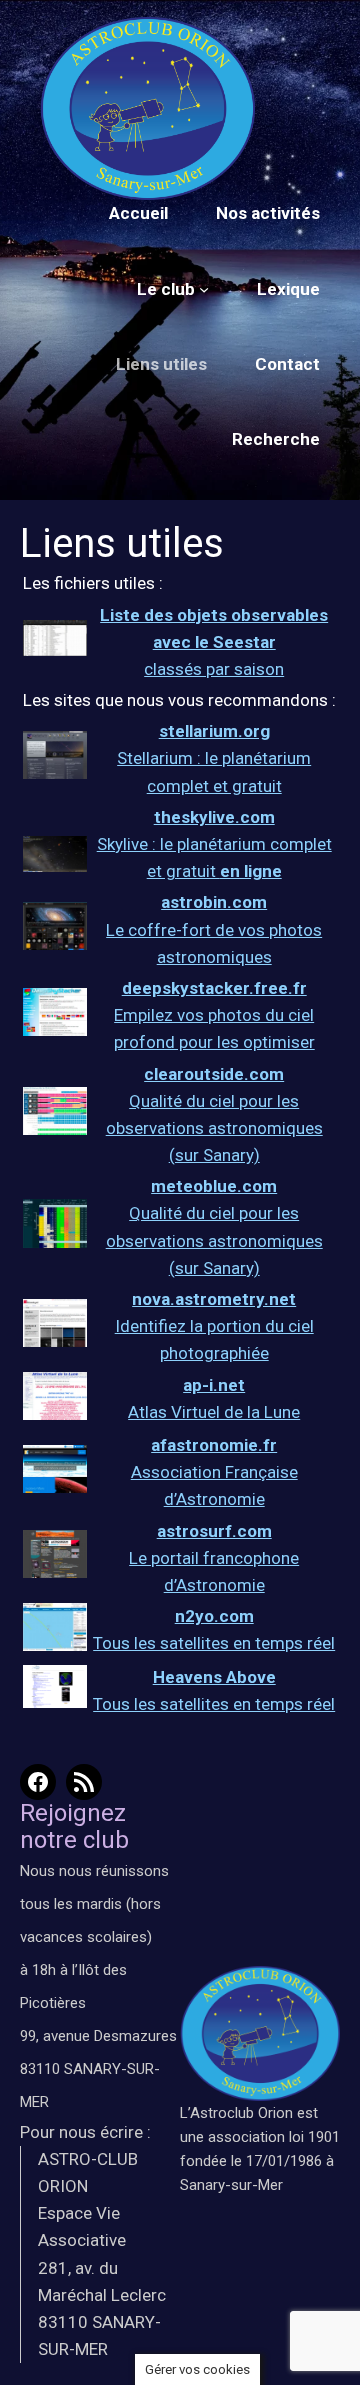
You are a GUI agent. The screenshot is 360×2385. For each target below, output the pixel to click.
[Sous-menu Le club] (204, 289)
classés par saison (214, 642)
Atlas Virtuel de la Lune (214, 1412)
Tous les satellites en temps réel (214, 1643)
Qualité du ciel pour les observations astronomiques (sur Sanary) (214, 1128)
